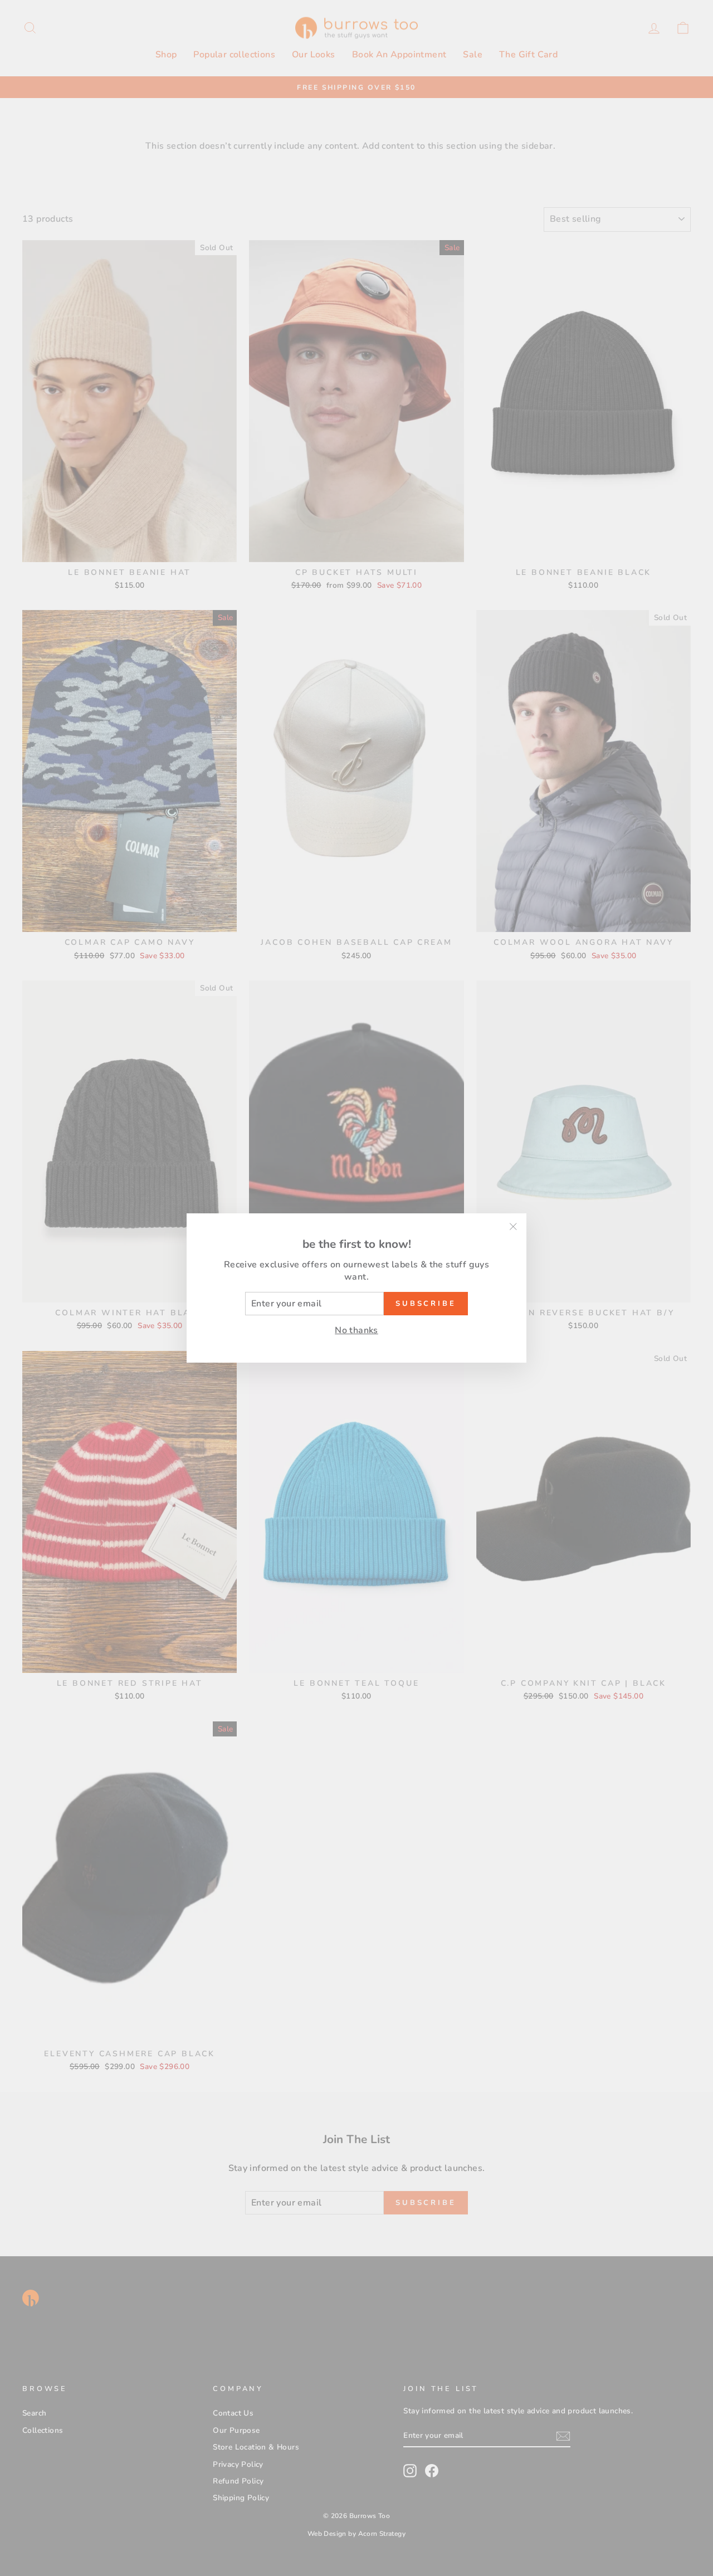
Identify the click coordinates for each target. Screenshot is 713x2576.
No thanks (356, 1330)
